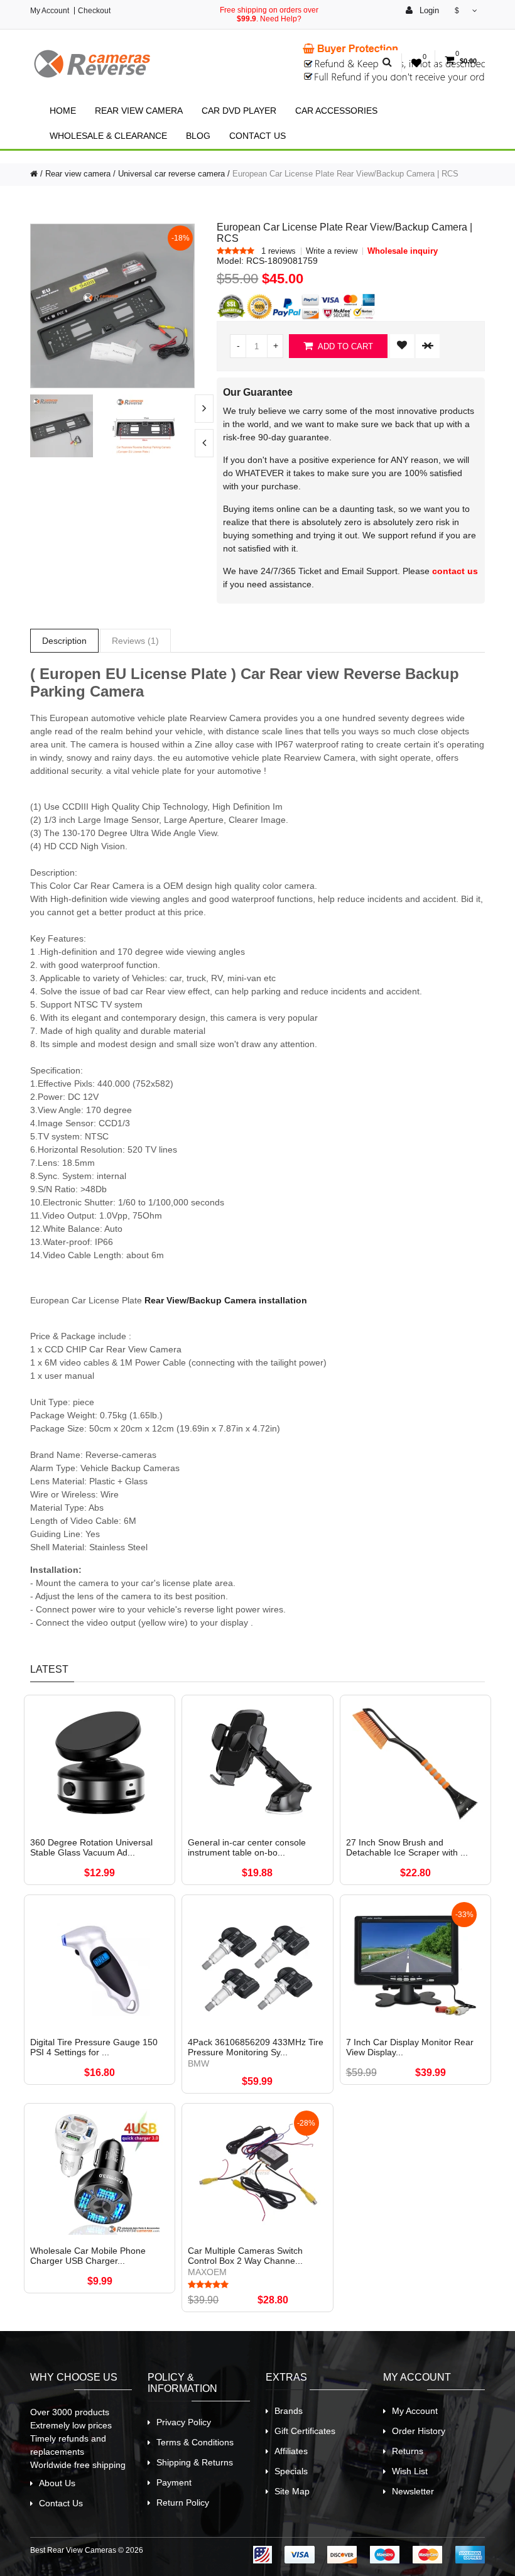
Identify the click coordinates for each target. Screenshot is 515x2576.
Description (64, 641)
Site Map (292, 2491)
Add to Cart (344, 346)
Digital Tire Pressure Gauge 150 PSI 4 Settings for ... (94, 2047)
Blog (198, 136)
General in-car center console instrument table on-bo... (247, 1847)
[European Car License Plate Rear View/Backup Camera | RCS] (112, 305)
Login (428, 10)
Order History (419, 2431)
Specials (291, 2471)
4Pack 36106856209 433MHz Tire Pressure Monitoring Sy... (256, 2047)
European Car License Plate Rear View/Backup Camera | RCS (345, 174)
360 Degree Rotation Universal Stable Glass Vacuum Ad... (91, 1847)
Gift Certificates (305, 2431)
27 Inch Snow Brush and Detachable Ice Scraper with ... (407, 1847)
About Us (57, 2483)
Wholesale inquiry (403, 251)
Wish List (410, 2471)
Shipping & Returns (195, 2462)
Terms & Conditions (195, 2442)
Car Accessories (336, 111)
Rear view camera (139, 111)
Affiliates (291, 2451)
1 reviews (279, 251)
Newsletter (413, 2491)
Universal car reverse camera (171, 174)
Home (63, 111)
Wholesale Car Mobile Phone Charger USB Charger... (88, 2256)
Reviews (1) (135, 641)
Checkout (94, 11)
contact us (455, 571)
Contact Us (257, 136)
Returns (408, 2451)
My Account (50, 11)
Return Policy (183, 2503)
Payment (174, 2482)
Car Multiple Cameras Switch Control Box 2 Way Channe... (245, 2256)
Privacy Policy (184, 2422)
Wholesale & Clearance (108, 136)
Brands (289, 2411)
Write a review (332, 251)
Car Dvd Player (239, 111)
